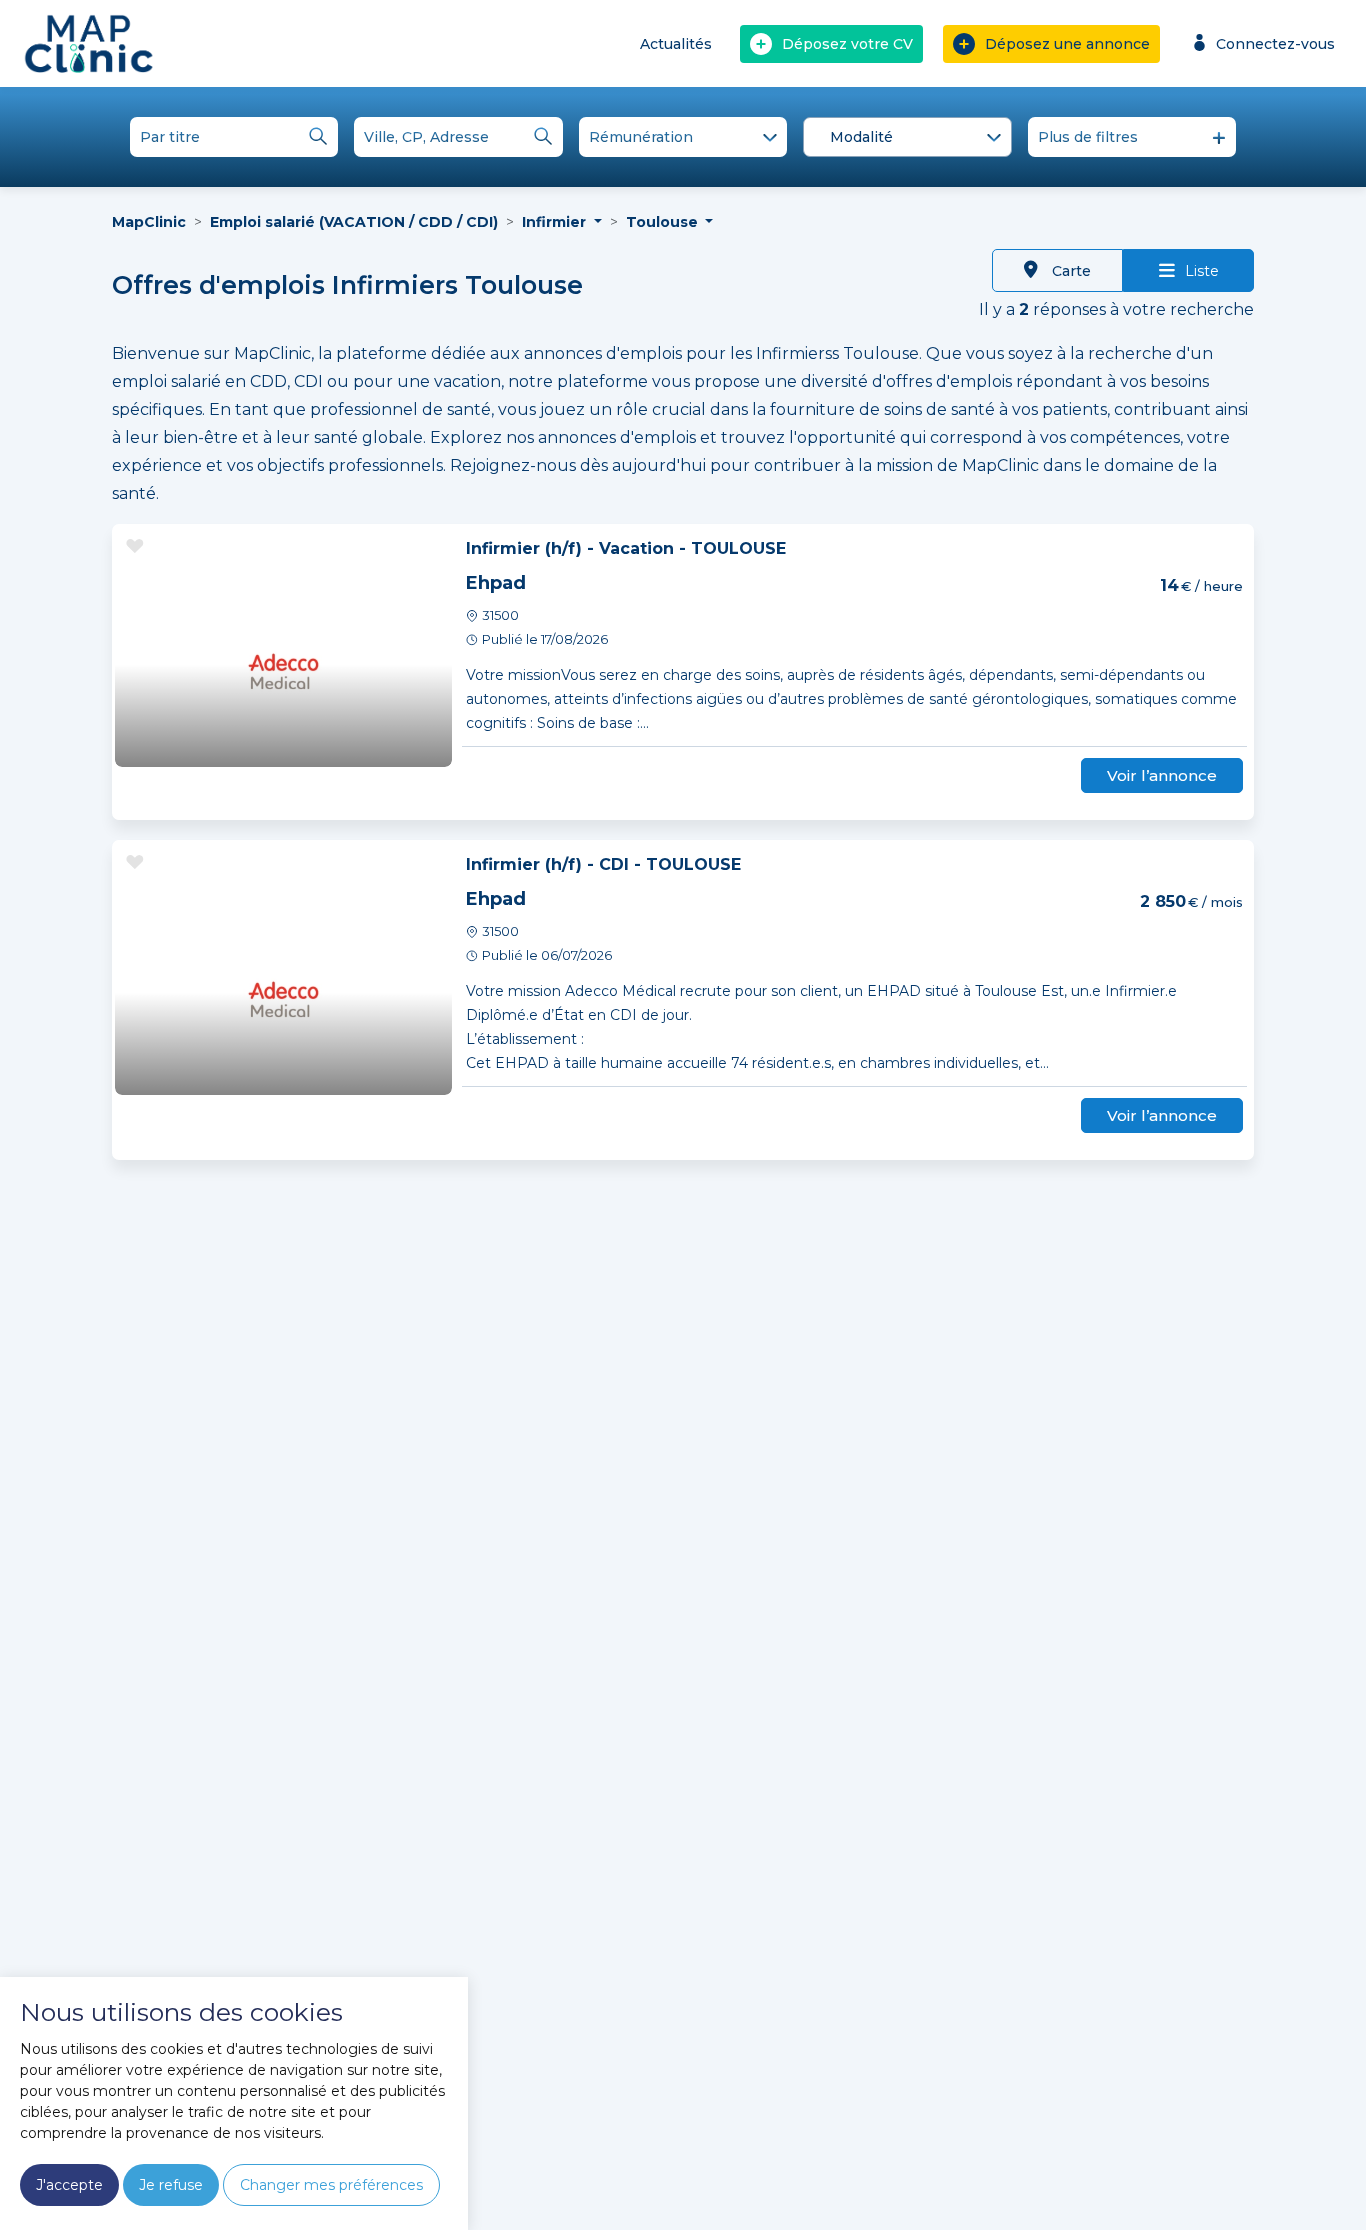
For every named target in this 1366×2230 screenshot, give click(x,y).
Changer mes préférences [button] (331, 2185)
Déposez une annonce (1067, 44)
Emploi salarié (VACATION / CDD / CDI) (354, 222)
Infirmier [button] (556, 222)
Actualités (676, 44)
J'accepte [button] (69, 2185)
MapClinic (149, 222)
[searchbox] (911, 138)
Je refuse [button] (171, 2185)
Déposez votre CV (847, 44)
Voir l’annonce (1162, 775)
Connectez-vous (1275, 44)
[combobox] (907, 137)
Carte (1069, 271)
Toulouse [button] (664, 222)
